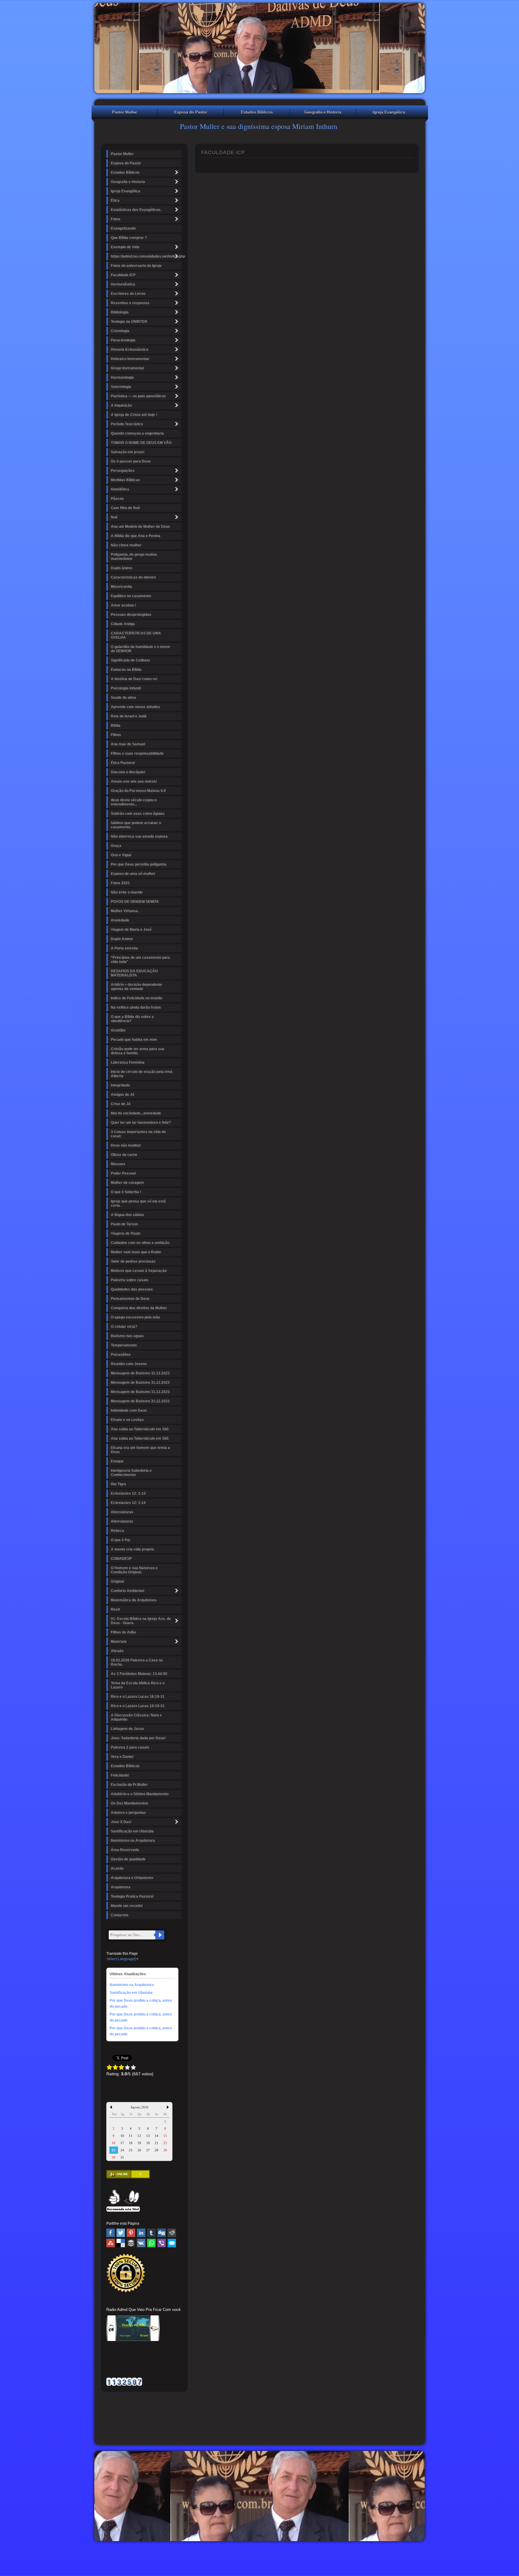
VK (141, 2243)
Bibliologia (120, 312)
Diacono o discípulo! (128, 772)
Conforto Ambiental (127, 1591)
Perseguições (123, 471)
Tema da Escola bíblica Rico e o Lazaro (138, 1685)
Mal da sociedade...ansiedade (136, 1113)
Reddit (172, 2233)
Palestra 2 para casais (130, 1747)
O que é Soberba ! (126, 1192)
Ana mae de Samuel (128, 744)
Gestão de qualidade (128, 1859)
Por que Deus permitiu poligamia (139, 864)
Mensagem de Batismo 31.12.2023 (140, 1373)
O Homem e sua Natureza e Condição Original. (134, 1570)
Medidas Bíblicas (125, 480)
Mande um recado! (127, 1906)
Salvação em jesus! (128, 452)
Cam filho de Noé (125, 508)
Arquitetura (121, 1887)
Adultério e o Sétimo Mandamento (140, 1794)
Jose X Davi (121, 1822)
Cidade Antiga (123, 624)
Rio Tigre (118, 1484)
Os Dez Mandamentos (130, 1803)
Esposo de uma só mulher (133, 874)
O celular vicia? (124, 1327)
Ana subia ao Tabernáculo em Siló (140, 1429)
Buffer (131, 2243)
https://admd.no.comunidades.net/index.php (146, 256)
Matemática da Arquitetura (134, 1600)
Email (172, 2243)
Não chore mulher (126, 545)
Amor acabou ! (123, 605)
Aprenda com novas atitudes (135, 707)
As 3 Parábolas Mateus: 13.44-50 (139, 1674)
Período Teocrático (127, 424)
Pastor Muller (124, 112)
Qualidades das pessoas (132, 1289)
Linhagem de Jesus (127, 1729)
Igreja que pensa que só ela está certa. (138, 1203)
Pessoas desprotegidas (131, 615)
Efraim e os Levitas (127, 1420)
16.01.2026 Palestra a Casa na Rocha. (137, 1662)
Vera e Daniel (122, 1757)
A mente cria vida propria (132, 1549)
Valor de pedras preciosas (133, 1261)
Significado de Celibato (130, 660)
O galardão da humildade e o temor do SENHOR (141, 649)
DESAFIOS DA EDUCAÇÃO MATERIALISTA (134, 973)
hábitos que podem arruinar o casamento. (136, 825)
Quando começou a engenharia (137, 433)
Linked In (141, 2233)
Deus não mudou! (126, 1145)
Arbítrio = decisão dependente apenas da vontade (137, 987)
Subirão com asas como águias (138, 814)
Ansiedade (120, 920)
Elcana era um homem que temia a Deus (140, 1450)
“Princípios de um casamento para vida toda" (140, 960)
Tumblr (151, 2233)
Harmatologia (122, 377)
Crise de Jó (121, 1104)
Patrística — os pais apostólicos (138, 396)
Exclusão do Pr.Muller (129, 1785)
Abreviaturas (122, 1512)
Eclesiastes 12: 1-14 (128, 1493)
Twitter (121, 2233)
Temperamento (124, 1345)
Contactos (120, 1915)
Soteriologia (121, 387)
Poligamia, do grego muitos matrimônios (134, 557)
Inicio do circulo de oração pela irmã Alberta (142, 1074)
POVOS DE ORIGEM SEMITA (135, 902)
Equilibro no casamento (131, 596)
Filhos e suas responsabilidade (137, 753)
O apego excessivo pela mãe (135, 1317)
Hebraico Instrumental (130, 359)
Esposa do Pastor (191, 112)
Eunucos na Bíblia (126, 670)
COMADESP (121, 1559)
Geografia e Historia (323, 112)
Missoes (118, 1164)
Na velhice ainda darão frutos (136, 1007)
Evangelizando (123, 228)
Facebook (111, 2233)
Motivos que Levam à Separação (139, 1271)
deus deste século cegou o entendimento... (134, 802)
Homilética (120, 489)
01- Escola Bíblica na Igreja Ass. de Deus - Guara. (141, 1621)
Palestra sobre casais (130, 1280)
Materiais (119, 1642)
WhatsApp (151, 2243)
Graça (116, 846)
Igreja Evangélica (389, 112)
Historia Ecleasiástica (130, 350)
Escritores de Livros (128, 294)
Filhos (116, 735)
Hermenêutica (123, 284)
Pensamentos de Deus (130, 1299)
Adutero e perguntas (128, 1813)
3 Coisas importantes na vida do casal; (138, 1134)
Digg (162, 2233)
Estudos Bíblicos (257, 112)
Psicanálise (121, 1355)
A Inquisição (121, 405)
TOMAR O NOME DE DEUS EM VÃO (141, 443)
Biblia (116, 726)
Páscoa (117, 499)
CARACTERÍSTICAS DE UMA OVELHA (136, 635)
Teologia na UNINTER (129, 322)
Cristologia (120, 331)
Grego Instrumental (127, 368)
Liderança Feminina (128, 1062)
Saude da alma (123, 698)
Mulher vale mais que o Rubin (136, 1252)
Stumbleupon (111, 2243)
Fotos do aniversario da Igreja (136, 266)
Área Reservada (125, 1850)
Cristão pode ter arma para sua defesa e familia (138, 1051)
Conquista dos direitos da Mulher (139, 1308)
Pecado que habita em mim (134, 1040)
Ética (115, 200)
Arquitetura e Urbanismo (132, 1878)
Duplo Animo (122, 939)
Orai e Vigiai (121, 855)
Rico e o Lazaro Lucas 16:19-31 (138, 1697)
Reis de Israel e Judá (129, 716)
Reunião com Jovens (129, 1364)
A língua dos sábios (127, 1215)
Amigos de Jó (123, 1095)
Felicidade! (120, 1775)
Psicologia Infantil (126, 688)
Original (117, 1581)
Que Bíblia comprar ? (129, 238)
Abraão (117, 1651)
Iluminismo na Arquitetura (133, 1841)
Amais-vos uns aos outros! (134, 781)
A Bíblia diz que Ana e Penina (136, 536)
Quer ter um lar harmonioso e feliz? (141, 1123)
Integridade (120, 1085)
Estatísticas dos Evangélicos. (136, 210)
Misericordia (121, 587)
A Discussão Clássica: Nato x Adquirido (136, 1717)
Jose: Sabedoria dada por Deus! (138, 1738)
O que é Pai (120, 1540)
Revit (115, 1609)
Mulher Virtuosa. (125, 911)
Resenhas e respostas (130, 303)
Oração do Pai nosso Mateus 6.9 (138, 791)
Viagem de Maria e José (131, 930)
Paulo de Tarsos (124, 1224)
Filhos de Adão (123, 1632)
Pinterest (131, 2233)
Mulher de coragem (127, 1183)
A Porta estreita (124, 948)
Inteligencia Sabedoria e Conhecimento (131, 1473)
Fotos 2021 (120, 883)
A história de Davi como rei (134, 679)
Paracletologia (123, 340)
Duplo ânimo (121, 568)
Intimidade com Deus (129, 1410)
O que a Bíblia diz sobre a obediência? (132, 1019)
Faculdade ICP (123, 275)
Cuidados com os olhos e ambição (140, 1243)
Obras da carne (124, 1155)
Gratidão (118, 1030)
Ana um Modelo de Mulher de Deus (140, 527)
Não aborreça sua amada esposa (139, 836)
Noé (114, 517)
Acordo (117, 1869)
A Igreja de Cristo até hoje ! (134, 415)
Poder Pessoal (123, 1173)
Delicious (121, 2243)
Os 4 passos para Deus (131, 461)
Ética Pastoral (123, 763)
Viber (162, 2243)
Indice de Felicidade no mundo (137, 998)
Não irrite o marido (127, 892)
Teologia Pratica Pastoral (132, 1896)
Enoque (117, 1461)
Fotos (116, 219)
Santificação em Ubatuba (132, 1831)
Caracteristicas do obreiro (133, 577)
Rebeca (117, 1531)
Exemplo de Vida (125, 247)
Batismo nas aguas (127, 1336)
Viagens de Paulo (126, 1233)
